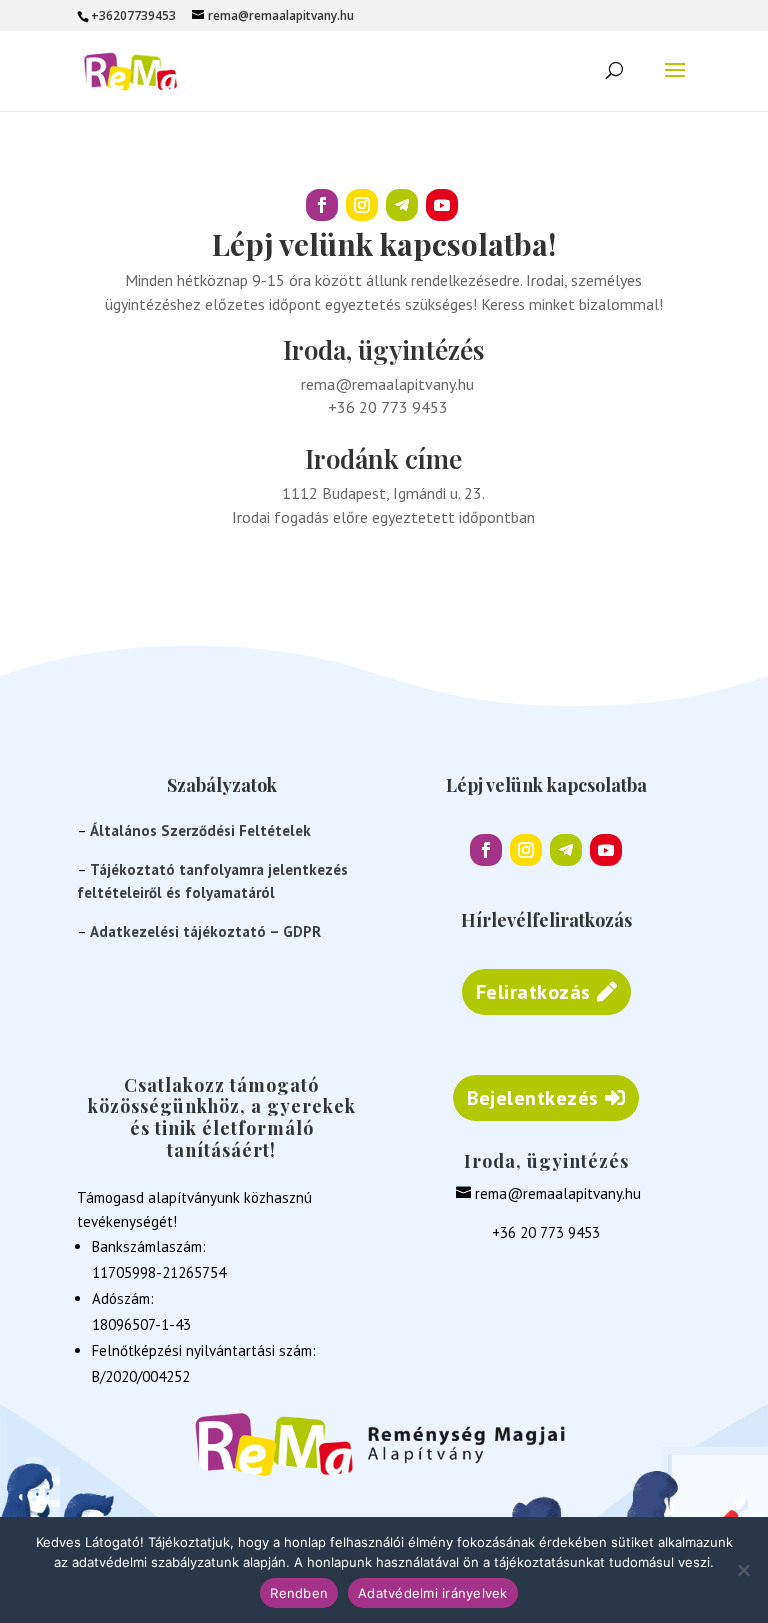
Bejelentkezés (533, 1098)
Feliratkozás (533, 992)
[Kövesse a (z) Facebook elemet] (322, 205)
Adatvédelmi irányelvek (433, 1593)
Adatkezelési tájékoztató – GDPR (205, 931)
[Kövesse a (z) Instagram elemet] (362, 205)
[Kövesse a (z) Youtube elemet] (442, 205)
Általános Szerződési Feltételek (200, 830)
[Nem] (743, 1570)
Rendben (299, 1593)
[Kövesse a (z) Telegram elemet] (402, 205)
